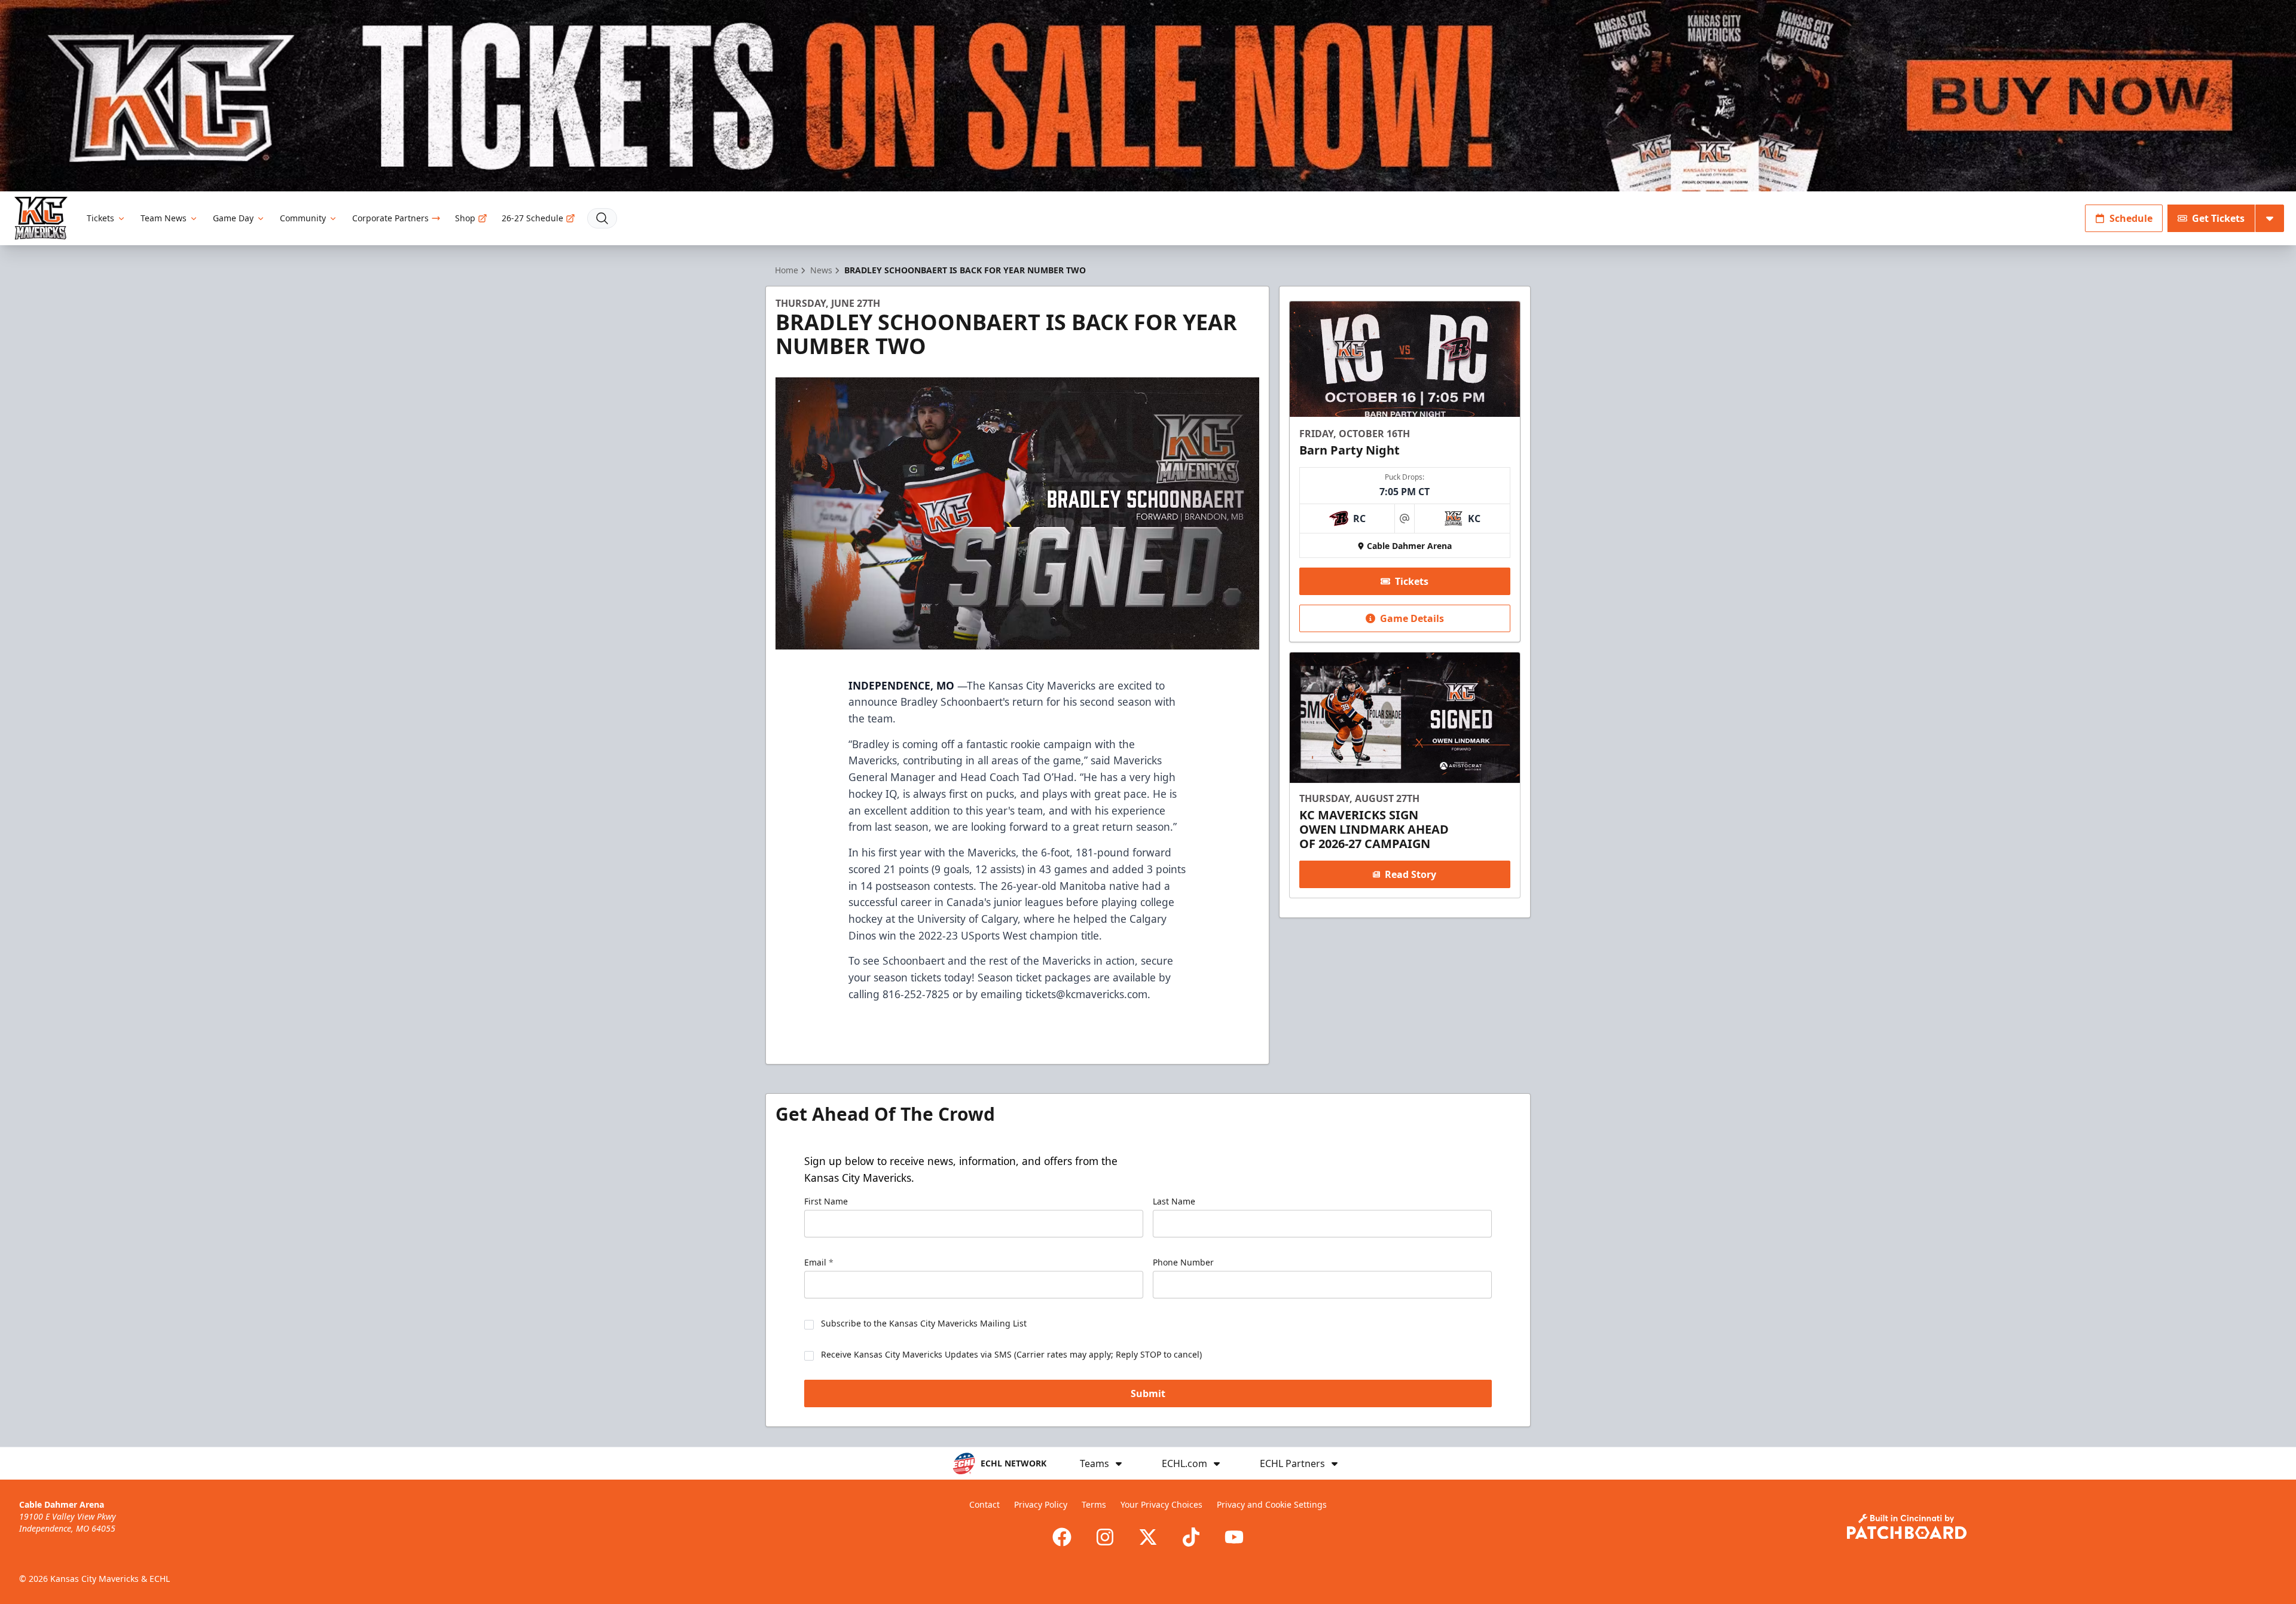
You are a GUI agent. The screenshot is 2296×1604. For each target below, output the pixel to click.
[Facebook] (1062, 1537)
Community (303, 218)
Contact (984, 1504)
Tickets (100, 218)
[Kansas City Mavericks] (41, 218)
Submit (1148, 1393)
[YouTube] (1234, 1537)
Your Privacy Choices (1161, 1504)
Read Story (1410, 874)
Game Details (1412, 618)
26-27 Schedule (532, 218)
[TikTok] (1191, 1537)
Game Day (233, 218)
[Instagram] (1105, 1537)
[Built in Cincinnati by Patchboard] (1907, 1527)
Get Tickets (2218, 218)
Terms (1094, 1504)
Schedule (2131, 218)
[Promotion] (1148, 96)
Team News (164, 218)
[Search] (602, 218)
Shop (465, 218)
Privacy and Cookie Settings (1272, 1504)
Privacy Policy (1041, 1504)
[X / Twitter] (1148, 1537)
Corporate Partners (390, 218)
